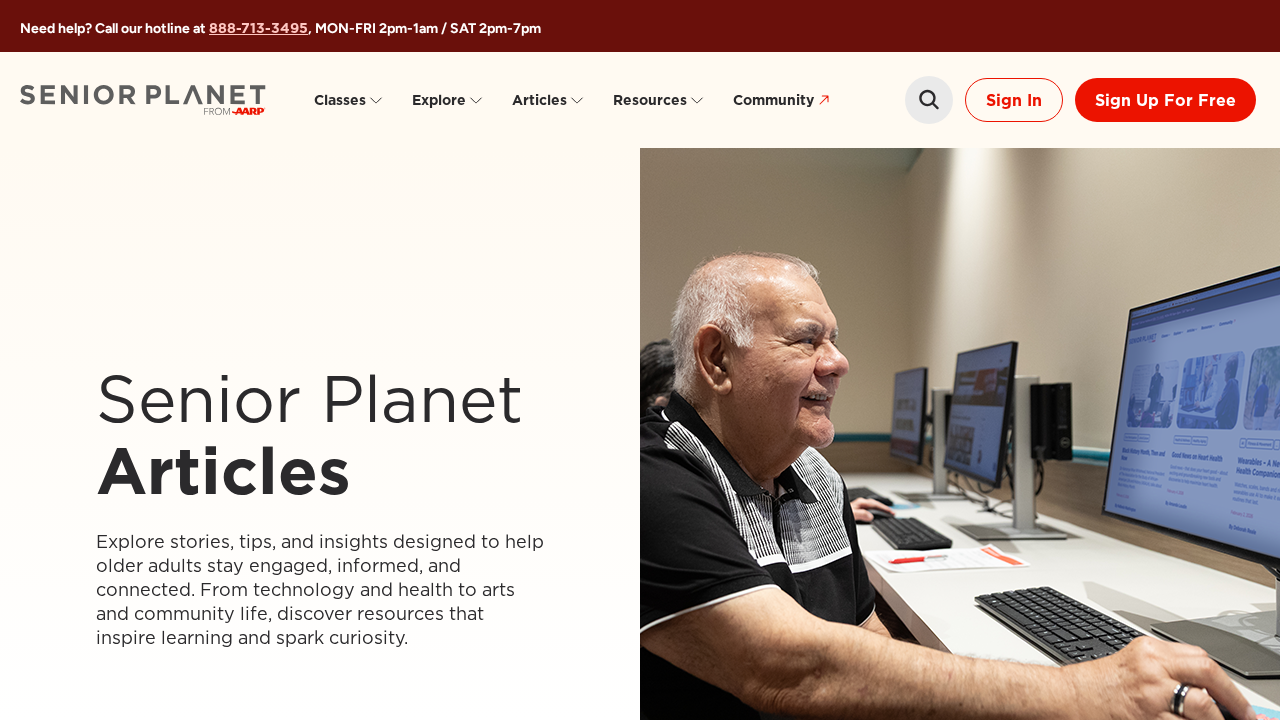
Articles (539, 100)
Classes (340, 100)
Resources (650, 100)
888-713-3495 (258, 28)
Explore (439, 100)
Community (773, 100)
